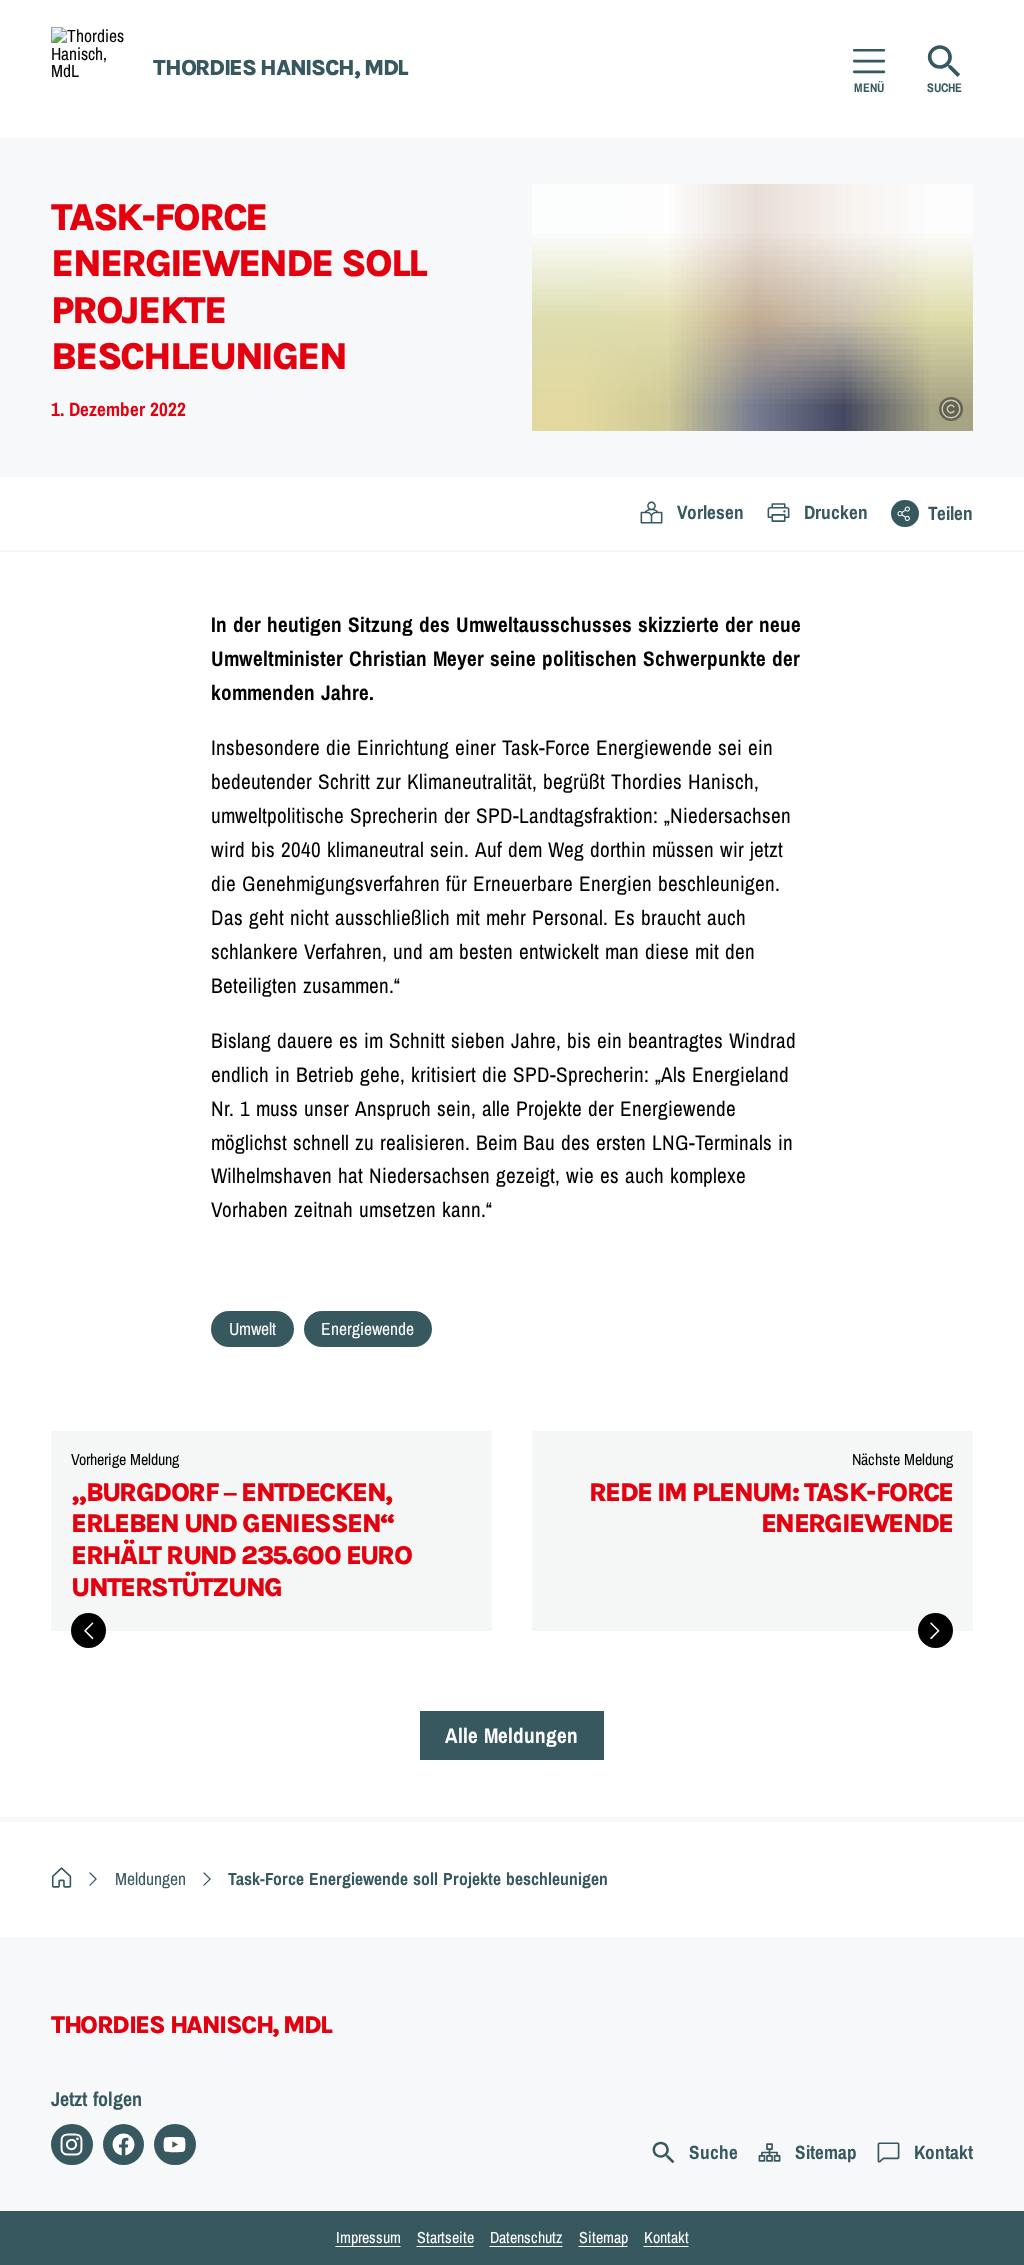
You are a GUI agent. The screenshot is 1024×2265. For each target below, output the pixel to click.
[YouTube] (174, 2144)
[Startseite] (61, 1878)
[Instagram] (71, 2144)
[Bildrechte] (951, 409)
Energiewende (367, 1328)
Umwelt (252, 1328)
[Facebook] (123, 2144)
